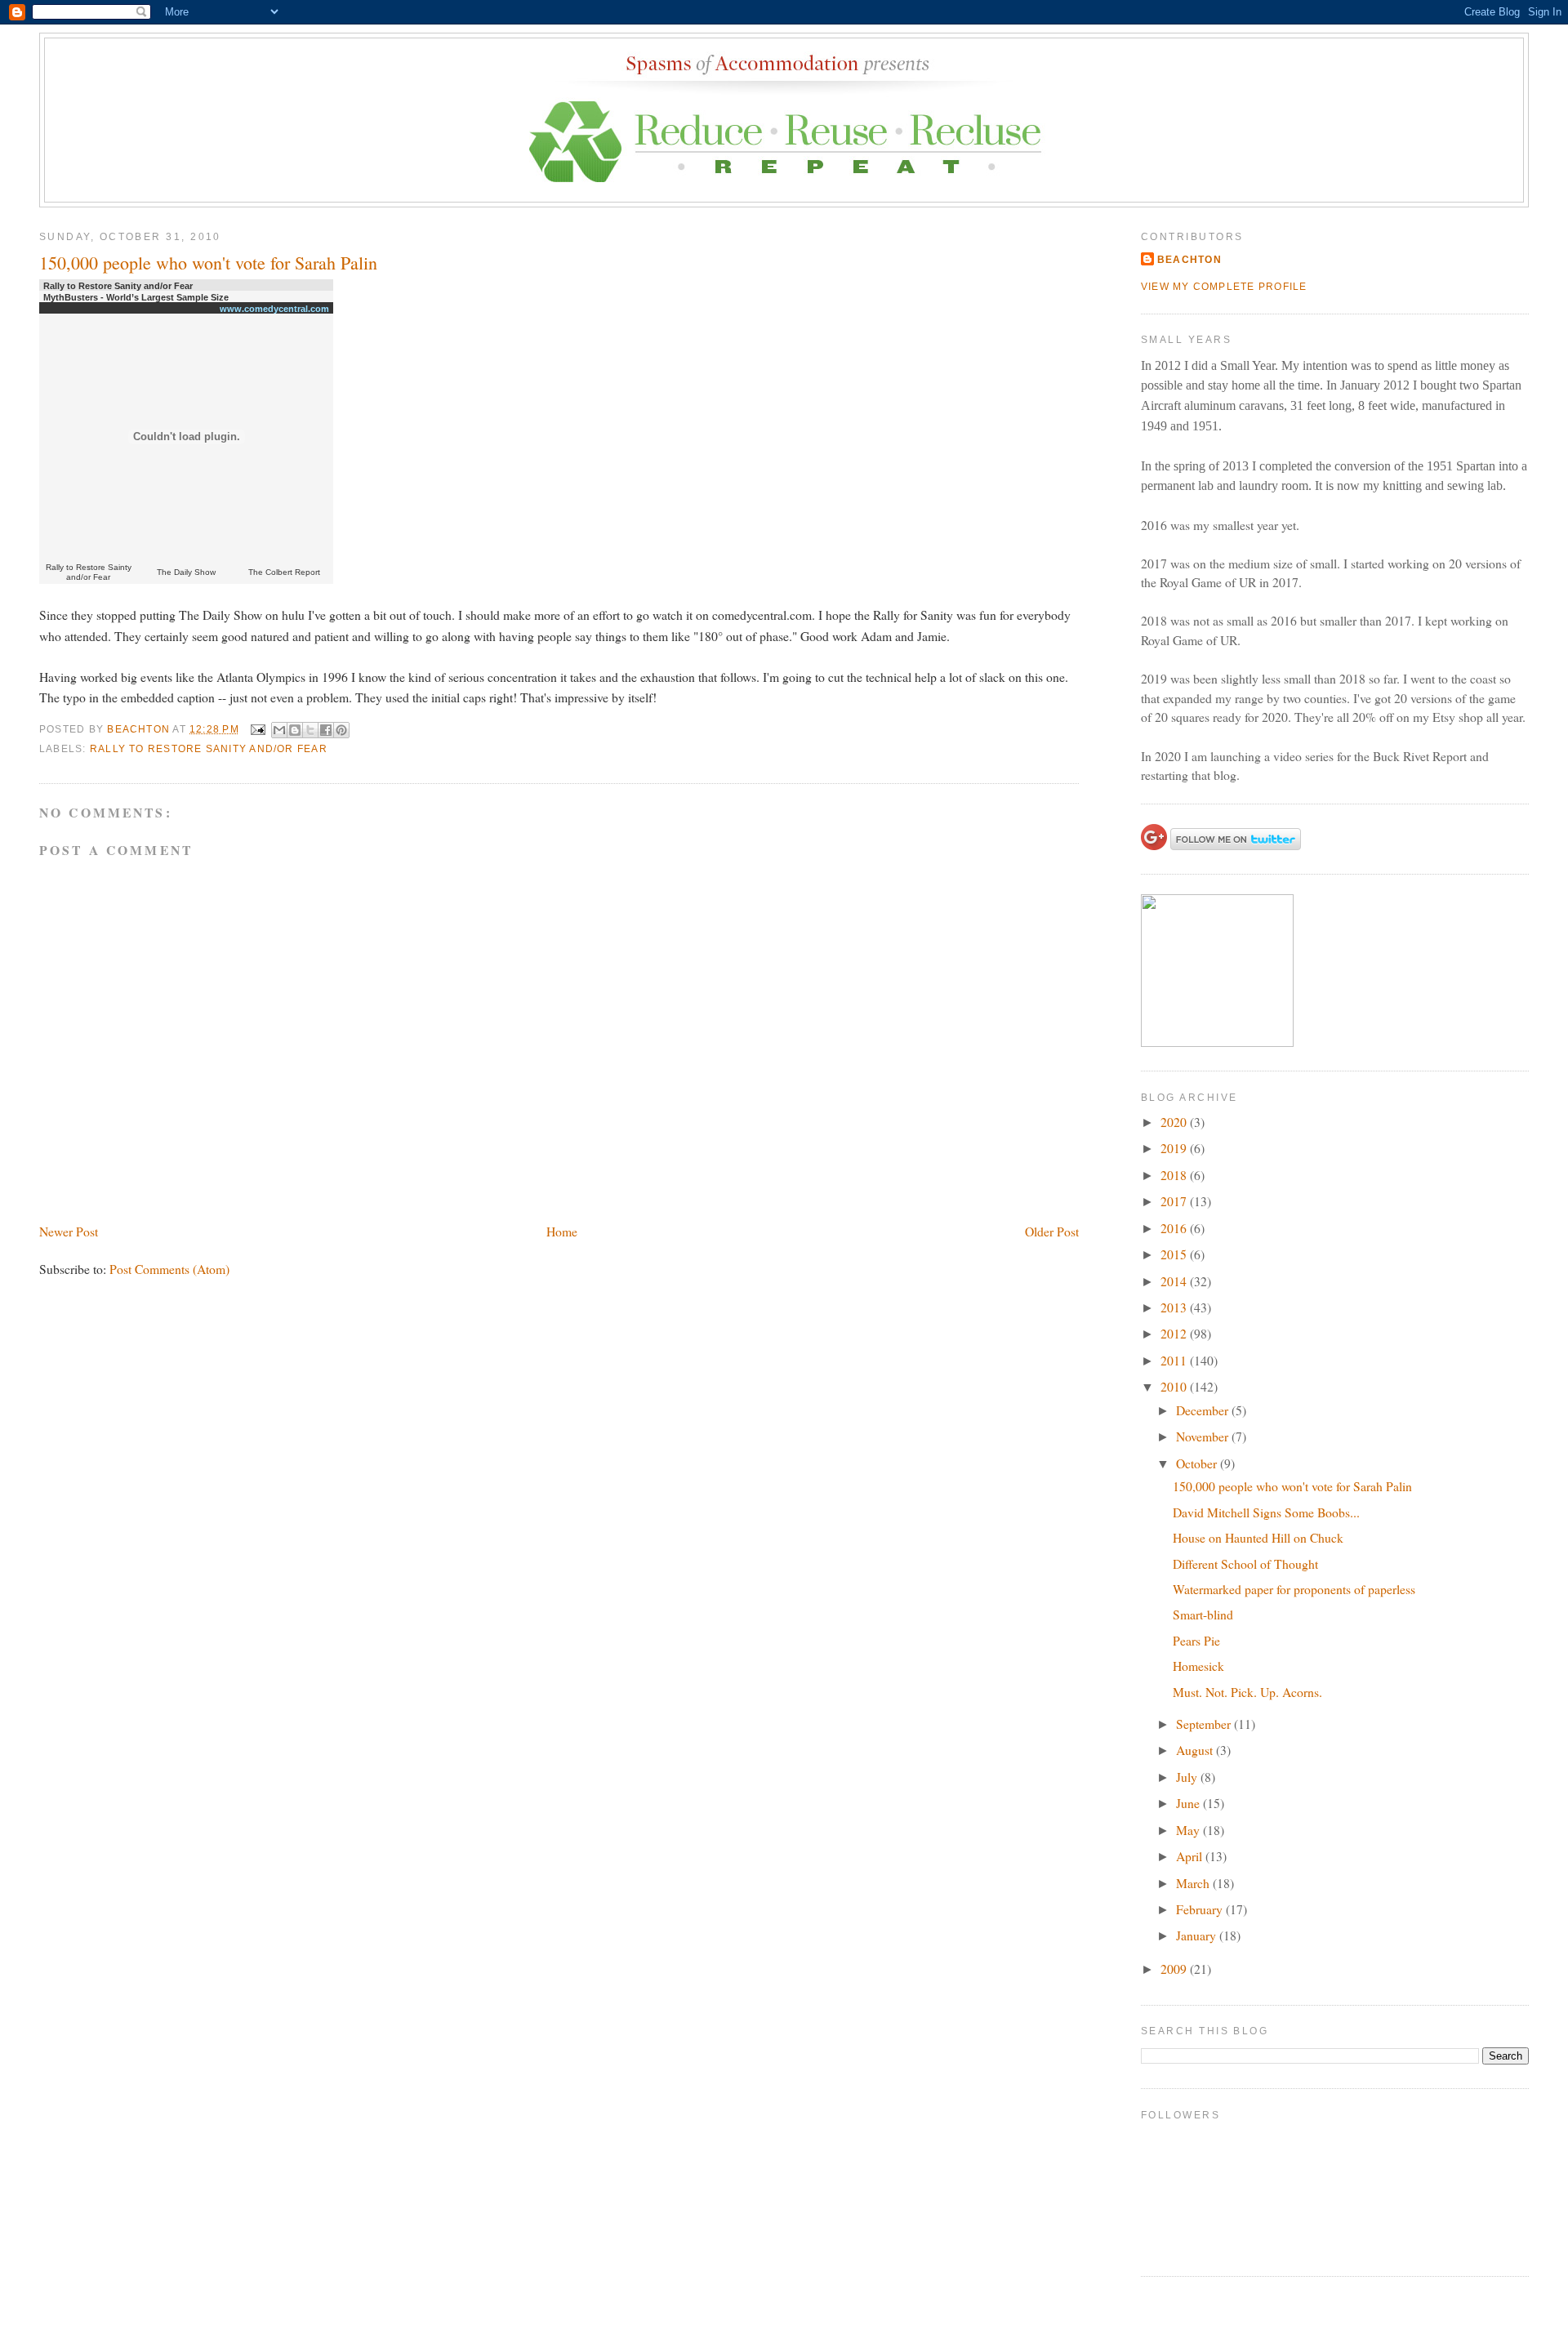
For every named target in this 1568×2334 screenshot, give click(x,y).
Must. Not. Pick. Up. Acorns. (1247, 1692)
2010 (1175, 1386)
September (1205, 1724)
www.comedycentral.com (274, 309)
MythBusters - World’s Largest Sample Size (136, 297)
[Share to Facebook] (326, 730)
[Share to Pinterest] (341, 730)
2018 (1175, 1175)
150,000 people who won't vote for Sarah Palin (1292, 1486)
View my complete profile (1224, 287)
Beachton (1189, 260)
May (1189, 1830)
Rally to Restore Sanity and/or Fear (118, 286)
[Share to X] (310, 730)
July (1188, 1777)
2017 (1175, 1201)
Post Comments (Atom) (169, 1269)
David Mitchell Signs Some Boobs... (1266, 1512)
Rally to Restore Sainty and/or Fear (89, 572)
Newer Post (69, 1231)
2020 (1175, 1122)
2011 (1175, 1360)
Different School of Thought (1245, 1563)
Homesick (1198, 1666)
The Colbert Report (284, 572)
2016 (1175, 1228)
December (1204, 1410)
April (1191, 1856)
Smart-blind (1203, 1614)
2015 (1175, 1254)
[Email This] (279, 730)
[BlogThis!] (295, 730)
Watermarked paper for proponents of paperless (1294, 1589)
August (1196, 1750)
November (1204, 1436)
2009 (1175, 1969)
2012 (1175, 1333)
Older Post (1052, 1231)
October (1198, 1463)
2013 (1175, 1307)
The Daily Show (186, 572)
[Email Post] (257, 729)
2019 (1175, 1148)
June (1189, 1803)
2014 (1175, 1281)
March (1194, 1883)
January (1198, 1935)
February (1201, 1909)
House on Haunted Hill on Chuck (1258, 1537)
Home (562, 1231)
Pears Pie (1196, 1640)
